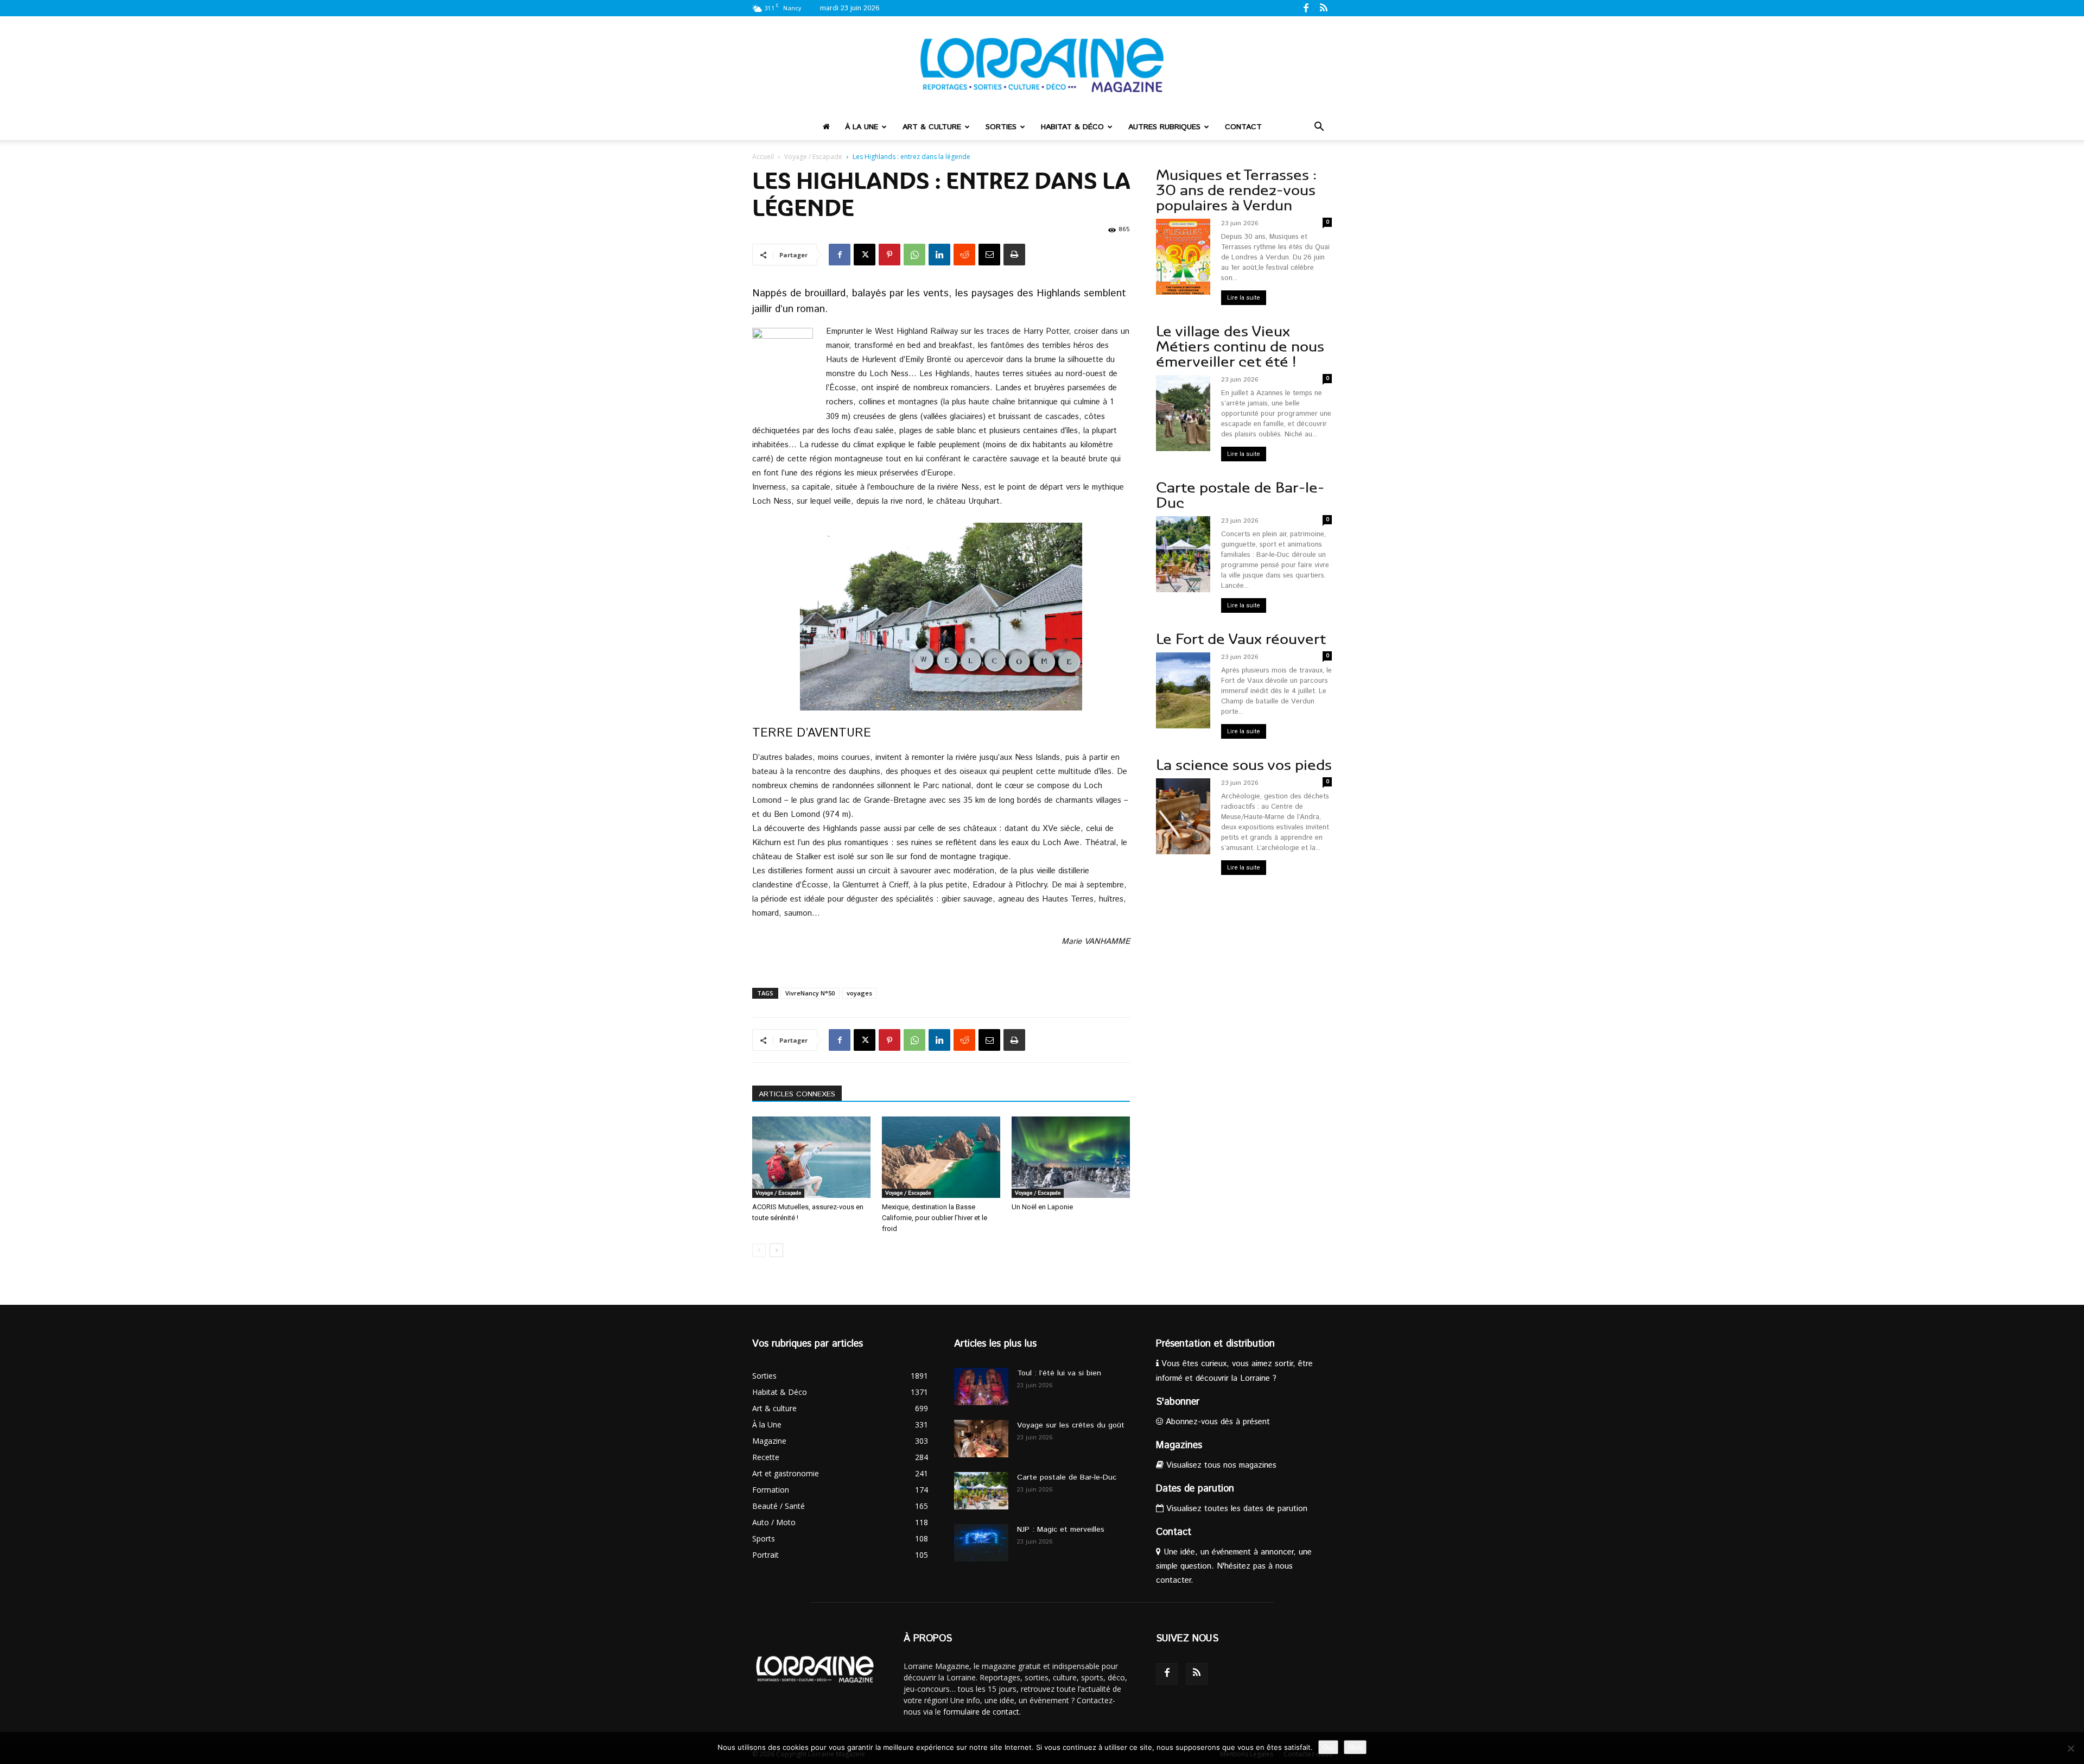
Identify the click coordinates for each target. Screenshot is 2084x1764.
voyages (859, 993)
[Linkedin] (939, 255)
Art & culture (932, 127)
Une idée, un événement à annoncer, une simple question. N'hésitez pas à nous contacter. (1234, 1566)
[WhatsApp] (914, 255)
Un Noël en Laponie (1042, 1207)
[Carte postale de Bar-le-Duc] (981, 1491)
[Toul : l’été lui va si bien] (981, 1387)
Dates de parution (1195, 1489)
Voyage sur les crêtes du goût (1071, 1425)
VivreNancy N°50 (810, 993)
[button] (1319, 128)
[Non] (2070, 1748)
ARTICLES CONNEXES (797, 1094)
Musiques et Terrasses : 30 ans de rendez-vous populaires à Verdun (1236, 190)
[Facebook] (1306, 8)
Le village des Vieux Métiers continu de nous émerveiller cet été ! (1240, 347)
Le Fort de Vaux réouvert (1241, 639)
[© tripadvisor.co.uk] (941, 617)
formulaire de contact (981, 1712)
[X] (865, 255)
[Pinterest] (889, 255)
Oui (1328, 1747)
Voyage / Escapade (813, 157)
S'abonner (1178, 1402)
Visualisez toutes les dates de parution (1235, 1509)
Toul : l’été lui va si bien (1059, 1373)
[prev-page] (759, 1250)
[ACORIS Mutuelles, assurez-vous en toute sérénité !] (811, 1157)
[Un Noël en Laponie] (1071, 1157)
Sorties (1001, 127)
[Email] (989, 255)
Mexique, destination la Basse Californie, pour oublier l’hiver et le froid (935, 1218)
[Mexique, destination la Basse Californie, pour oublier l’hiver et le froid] (941, 1157)
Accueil (763, 157)
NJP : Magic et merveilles (1061, 1530)
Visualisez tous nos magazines (1220, 1465)
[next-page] (776, 1250)
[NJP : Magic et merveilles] (981, 1543)
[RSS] (1324, 8)
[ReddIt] (964, 255)
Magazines (1179, 1445)
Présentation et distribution (1215, 1344)
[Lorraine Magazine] (1042, 65)
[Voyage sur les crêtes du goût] (981, 1439)
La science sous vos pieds (1244, 765)
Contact (1243, 127)
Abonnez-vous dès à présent (1216, 1422)
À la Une (862, 127)
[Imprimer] (1014, 255)
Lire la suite (1244, 298)
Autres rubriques (1164, 127)
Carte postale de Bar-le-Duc (1240, 495)
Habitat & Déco (1072, 127)
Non (1355, 1747)
